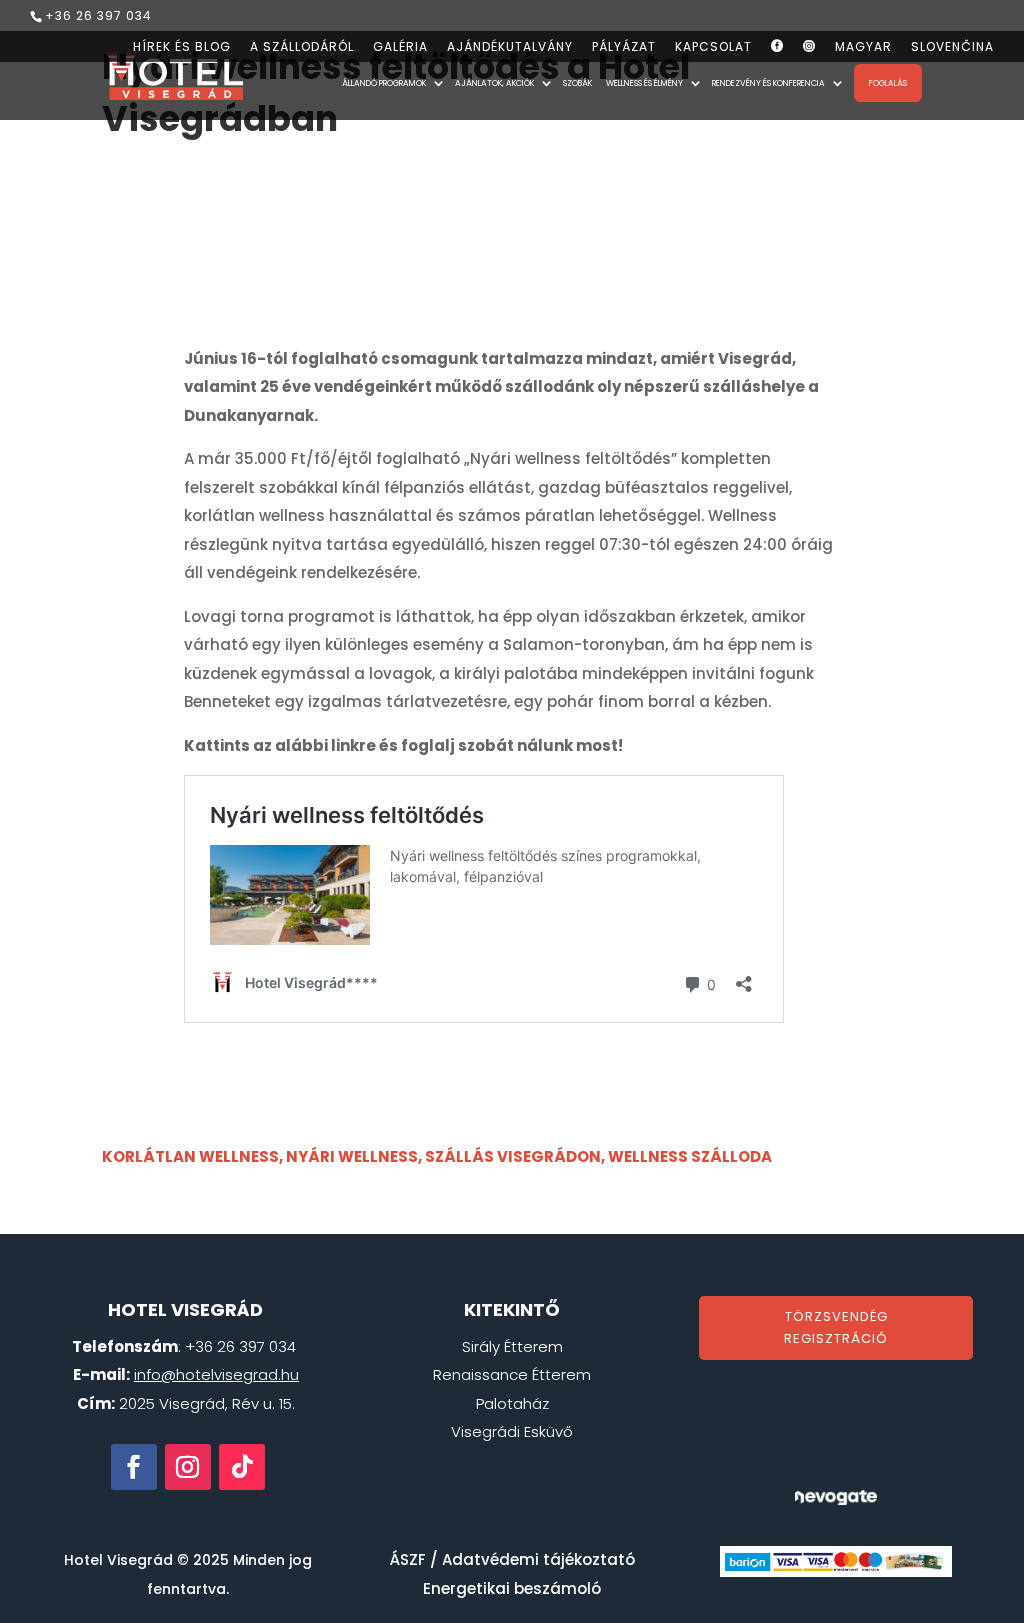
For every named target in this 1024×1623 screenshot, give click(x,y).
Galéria (400, 48)
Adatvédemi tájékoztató (538, 1559)
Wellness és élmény (644, 84)
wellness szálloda (690, 1156)
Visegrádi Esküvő (512, 1431)
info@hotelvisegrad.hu (216, 1374)
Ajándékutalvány (510, 48)
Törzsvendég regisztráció (836, 1327)
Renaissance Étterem (512, 1374)
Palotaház (512, 1403)
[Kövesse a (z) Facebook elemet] (134, 1467)
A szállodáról (302, 48)
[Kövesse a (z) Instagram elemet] (188, 1467)
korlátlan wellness (190, 1156)
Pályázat (624, 48)
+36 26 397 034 (98, 15)
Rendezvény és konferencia (768, 84)
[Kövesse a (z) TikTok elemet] (242, 1467)
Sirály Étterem (512, 1346)
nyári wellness (352, 1156)
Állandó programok (384, 84)
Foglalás (888, 83)
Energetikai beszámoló (512, 1588)
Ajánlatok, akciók (494, 84)
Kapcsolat (713, 48)
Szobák (577, 84)
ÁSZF (408, 1559)
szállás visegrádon (513, 1156)
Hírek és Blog (182, 48)
